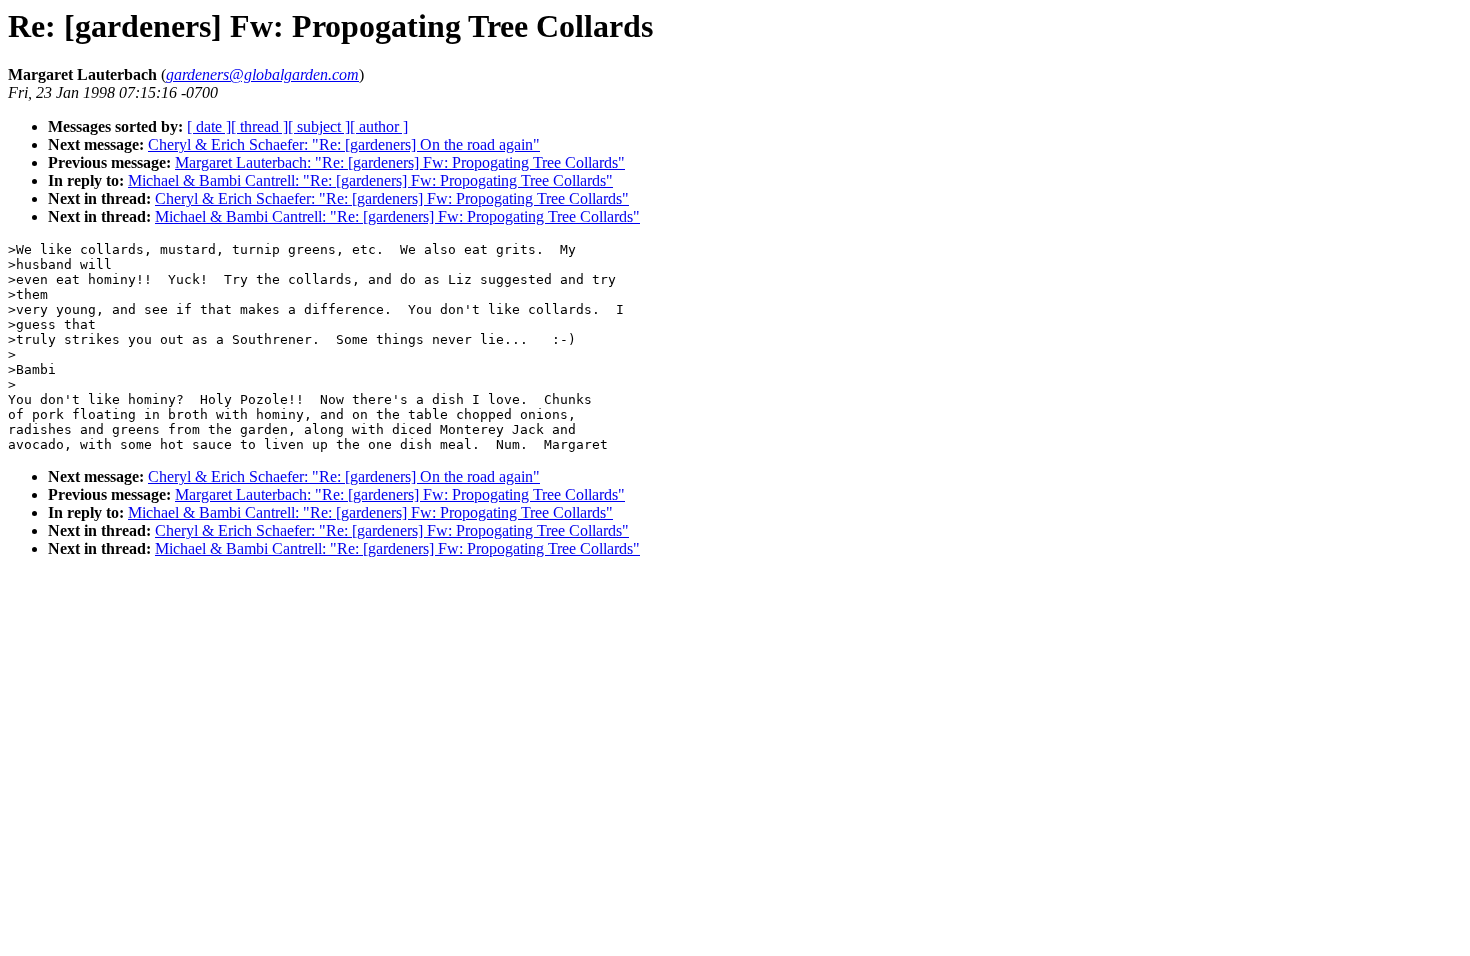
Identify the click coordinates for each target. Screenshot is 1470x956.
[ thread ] (259, 126)
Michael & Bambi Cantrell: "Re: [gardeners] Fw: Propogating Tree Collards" (370, 180)
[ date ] (209, 126)
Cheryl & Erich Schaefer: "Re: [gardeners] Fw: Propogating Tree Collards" (392, 198)
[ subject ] (319, 126)
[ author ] (379, 126)
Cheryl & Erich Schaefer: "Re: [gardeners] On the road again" (344, 144)
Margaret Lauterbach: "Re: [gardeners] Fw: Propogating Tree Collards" (400, 162)
